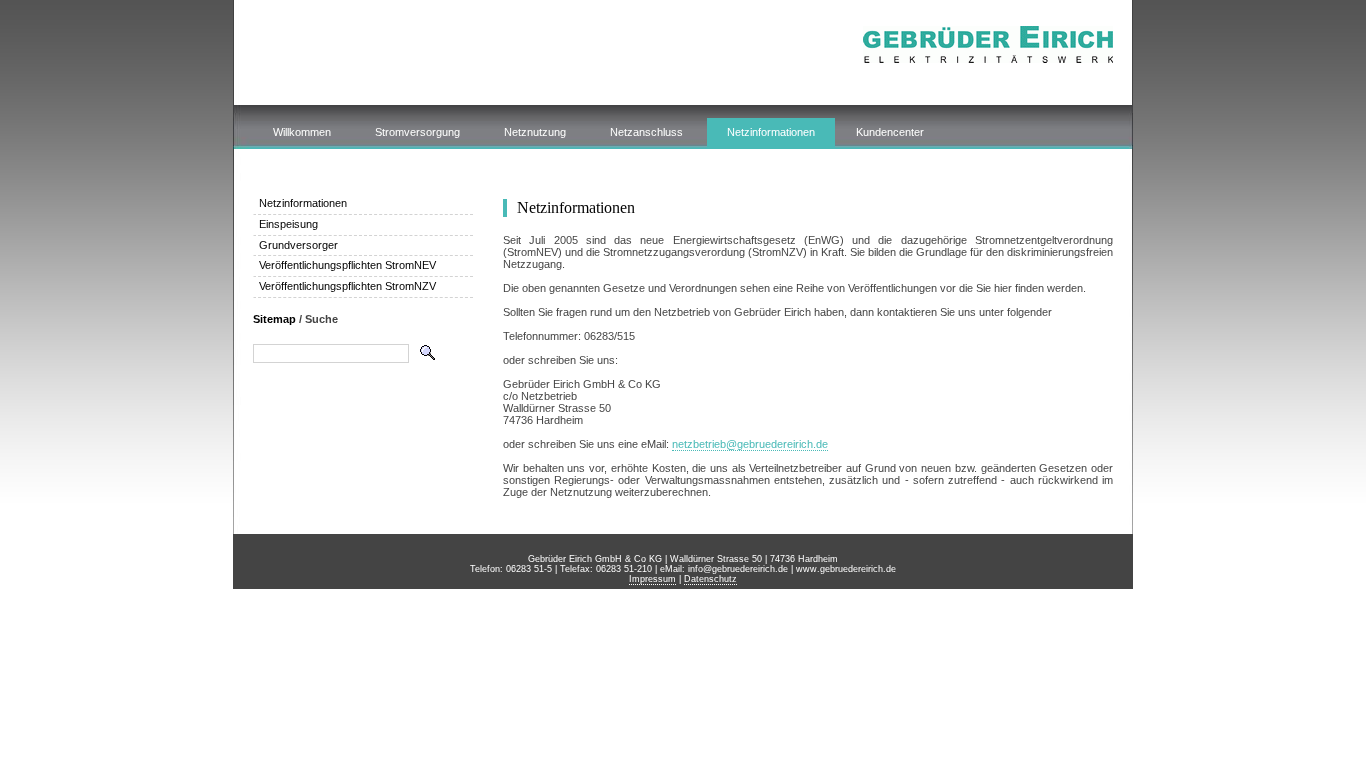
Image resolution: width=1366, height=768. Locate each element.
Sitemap (274, 319)
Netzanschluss (646, 132)
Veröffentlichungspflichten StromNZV (347, 286)
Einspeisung (288, 224)
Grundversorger (298, 245)
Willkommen (302, 132)
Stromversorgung (417, 132)
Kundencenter (890, 132)
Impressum (652, 579)
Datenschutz (710, 579)
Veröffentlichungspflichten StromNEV (347, 265)
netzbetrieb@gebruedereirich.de (750, 444)
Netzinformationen (771, 132)
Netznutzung (535, 132)
